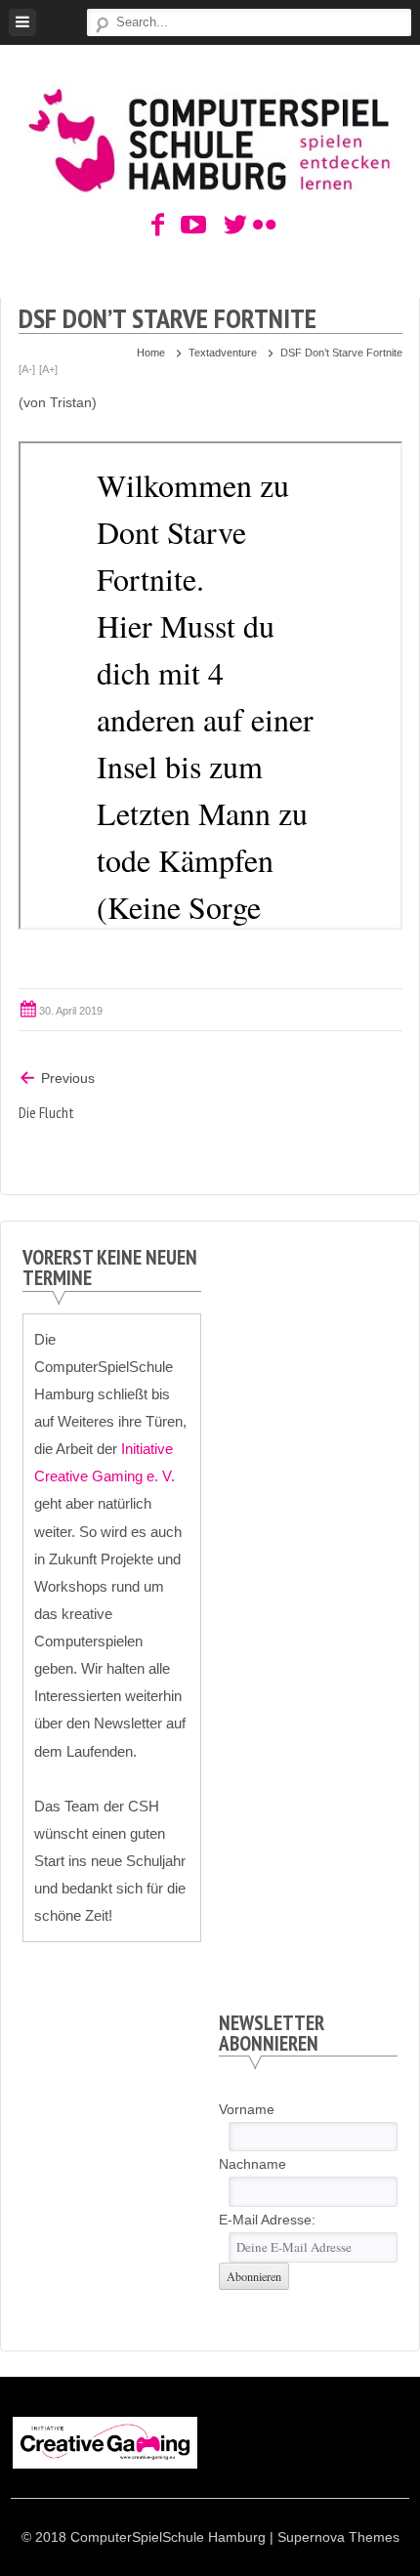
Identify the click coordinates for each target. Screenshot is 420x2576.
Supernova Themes (338, 2537)
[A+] (48, 369)
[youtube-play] (189, 226)
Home (151, 353)
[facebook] (158, 226)
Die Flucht (46, 1112)
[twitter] (231, 226)
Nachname (252, 2164)
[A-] (27, 369)
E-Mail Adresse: (267, 2220)
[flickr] (262, 226)
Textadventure (223, 353)
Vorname (247, 2109)
